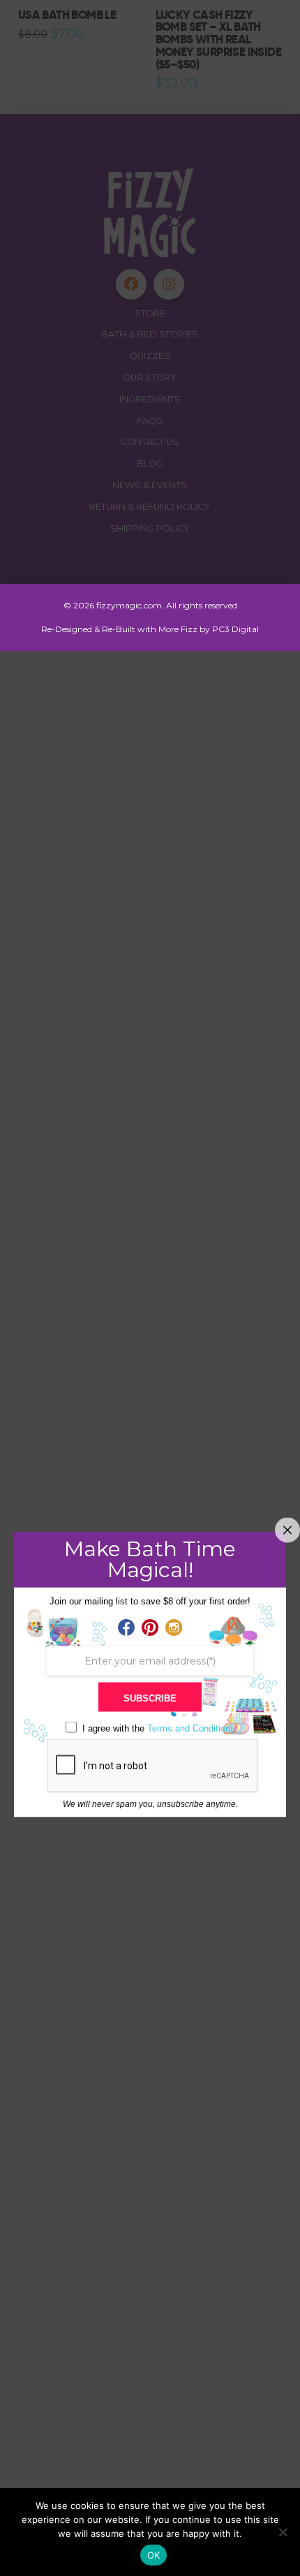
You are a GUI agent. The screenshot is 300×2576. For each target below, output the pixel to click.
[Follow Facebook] (126, 1627)
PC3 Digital (235, 629)
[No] (283, 2532)
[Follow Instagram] (174, 1627)
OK (154, 2555)
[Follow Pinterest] (150, 1627)
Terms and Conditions (191, 1728)
